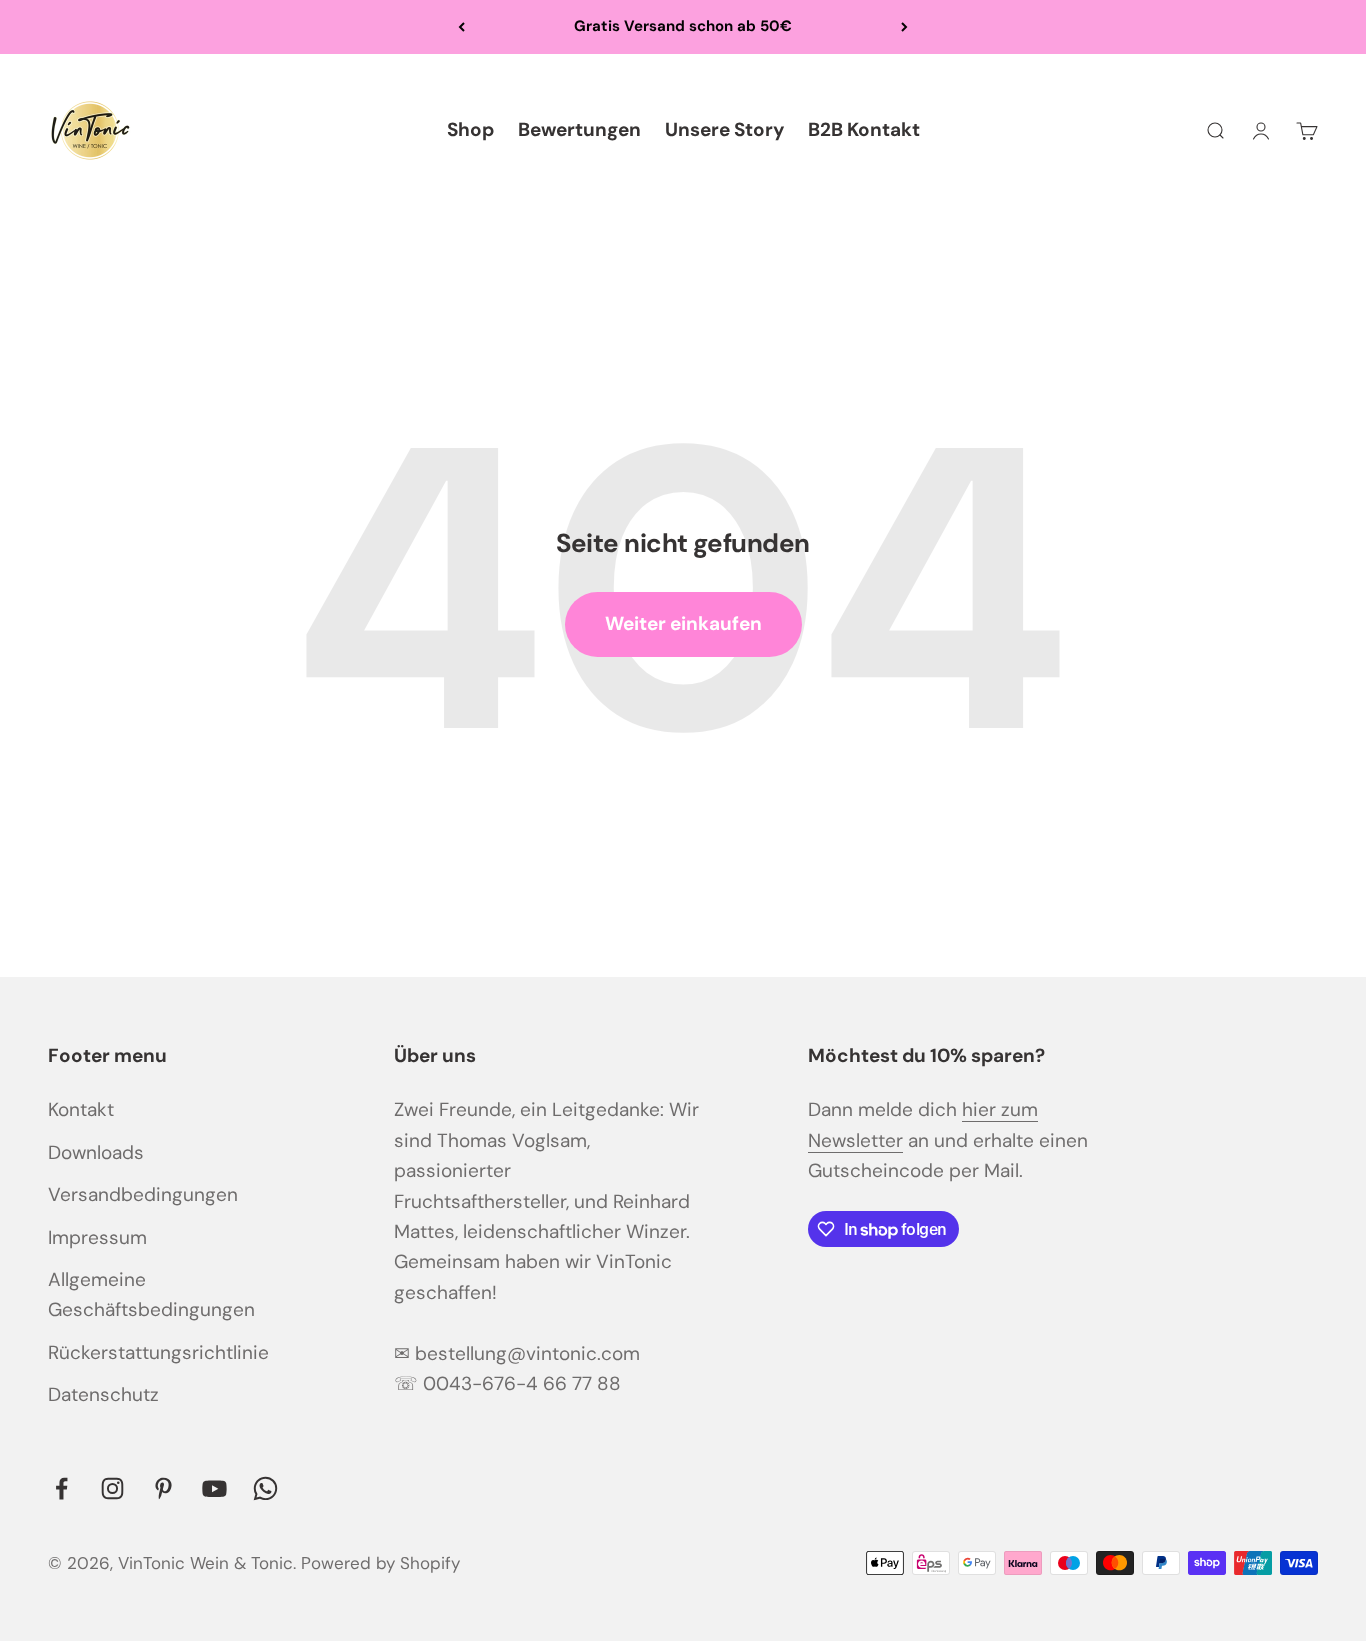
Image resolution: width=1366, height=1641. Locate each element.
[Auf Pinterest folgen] (163, 1488)
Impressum (97, 1237)
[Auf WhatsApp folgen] (265, 1488)
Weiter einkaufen (683, 623)
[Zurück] (461, 27)
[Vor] (904, 27)
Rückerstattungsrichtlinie (158, 1352)
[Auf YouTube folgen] (214, 1488)
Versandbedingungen (143, 1194)
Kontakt (81, 1109)
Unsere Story (724, 129)
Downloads (96, 1152)
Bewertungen (579, 129)
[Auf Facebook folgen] (61, 1488)
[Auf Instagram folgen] (112, 1488)
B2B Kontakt (864, 129)
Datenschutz (103, 1394)
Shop (470, 129)
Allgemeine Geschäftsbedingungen (151, 1294)
